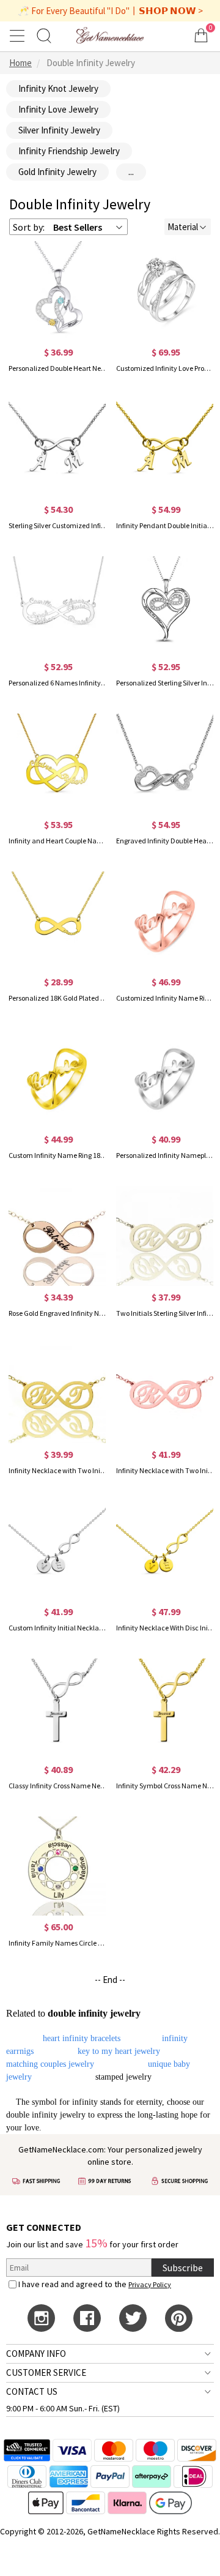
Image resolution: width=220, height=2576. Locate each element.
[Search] (44, 35)
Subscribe (183, 2268)
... (131, 172)
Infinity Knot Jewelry (58, 88)
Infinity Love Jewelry (58, 109)
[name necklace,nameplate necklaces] (110, 35)
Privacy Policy (150, 2284)
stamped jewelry (123, 2077)
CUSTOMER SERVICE (46, 2373)
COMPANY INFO (36, 2354)
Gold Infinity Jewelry (57, 172)
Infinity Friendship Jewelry (69, 151)
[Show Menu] (19, 35)
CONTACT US (32, 2391)
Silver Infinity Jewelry (59, 130)
